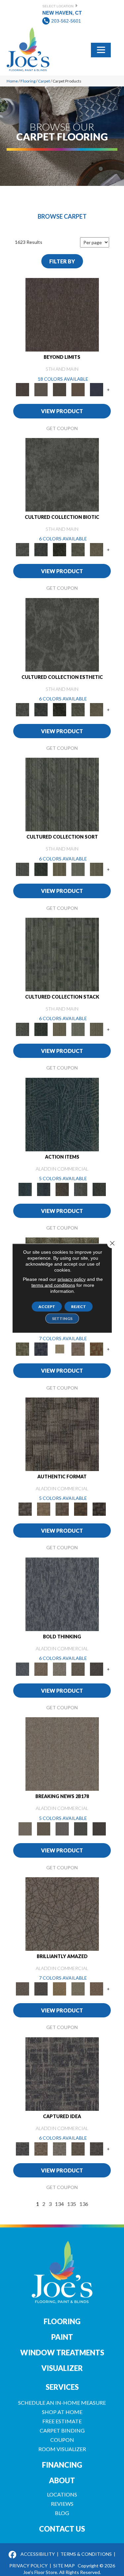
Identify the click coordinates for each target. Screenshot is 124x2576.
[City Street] (99, 1189)
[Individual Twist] (62, 1508)
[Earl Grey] (81, 1189)
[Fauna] (78, 389)
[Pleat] (78, 869)
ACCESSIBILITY (38, 2554)
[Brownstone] (62, 1189)
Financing (62, 2465)
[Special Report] (44, 1829)
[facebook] (13, 2555)
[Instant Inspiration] (97, 1988)
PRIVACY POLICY (28, 2566)
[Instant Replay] (62, 1829)
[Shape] (62, 1594)
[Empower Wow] (78, 1988)
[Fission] (78, 1669)
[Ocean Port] (44, 1189)
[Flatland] (97, 389)
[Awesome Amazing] (78, 1349)
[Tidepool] (62, 1114)
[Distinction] (97, 549)
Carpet (44, 81)
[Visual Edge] (62, 1434)
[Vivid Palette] (97, 1349)
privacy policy (72, 1279)
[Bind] (62, 794)
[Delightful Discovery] (22, 1349)
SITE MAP (64, 2566)
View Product (62, 411)
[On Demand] (81, 1829)
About (62, 2480)
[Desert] (41, 389)
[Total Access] (99, 1829)
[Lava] (60, 1669)
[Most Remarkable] (41, 1349)
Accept (47, 1306)
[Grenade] (41, 1669)
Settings (62, 1318)
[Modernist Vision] (60, 1349)
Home (12, 81)
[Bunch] (41, 869)
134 (59, 2204)
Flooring (28, 81)
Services (62, 2387)
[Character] (41, 549)
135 (72, 2204)
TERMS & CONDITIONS (86, 2554)
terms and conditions (53, 1285)
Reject (79, 1306)
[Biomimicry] (62, 474)
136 (84, 2204)
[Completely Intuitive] (60, 1988)
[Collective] (60, 549)
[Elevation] (60, 389)
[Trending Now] (62, 1754)
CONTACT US (62, 2529)
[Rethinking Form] (81, 1508)
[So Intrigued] (62, 1913)
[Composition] (78, 549)
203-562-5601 (66, 21)
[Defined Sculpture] (44, 1508)
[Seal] (97, 1669)
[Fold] (60, 869)
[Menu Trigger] (101, 49)
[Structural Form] (99, 1508)
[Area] (62, 314)
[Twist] (97, 869)
